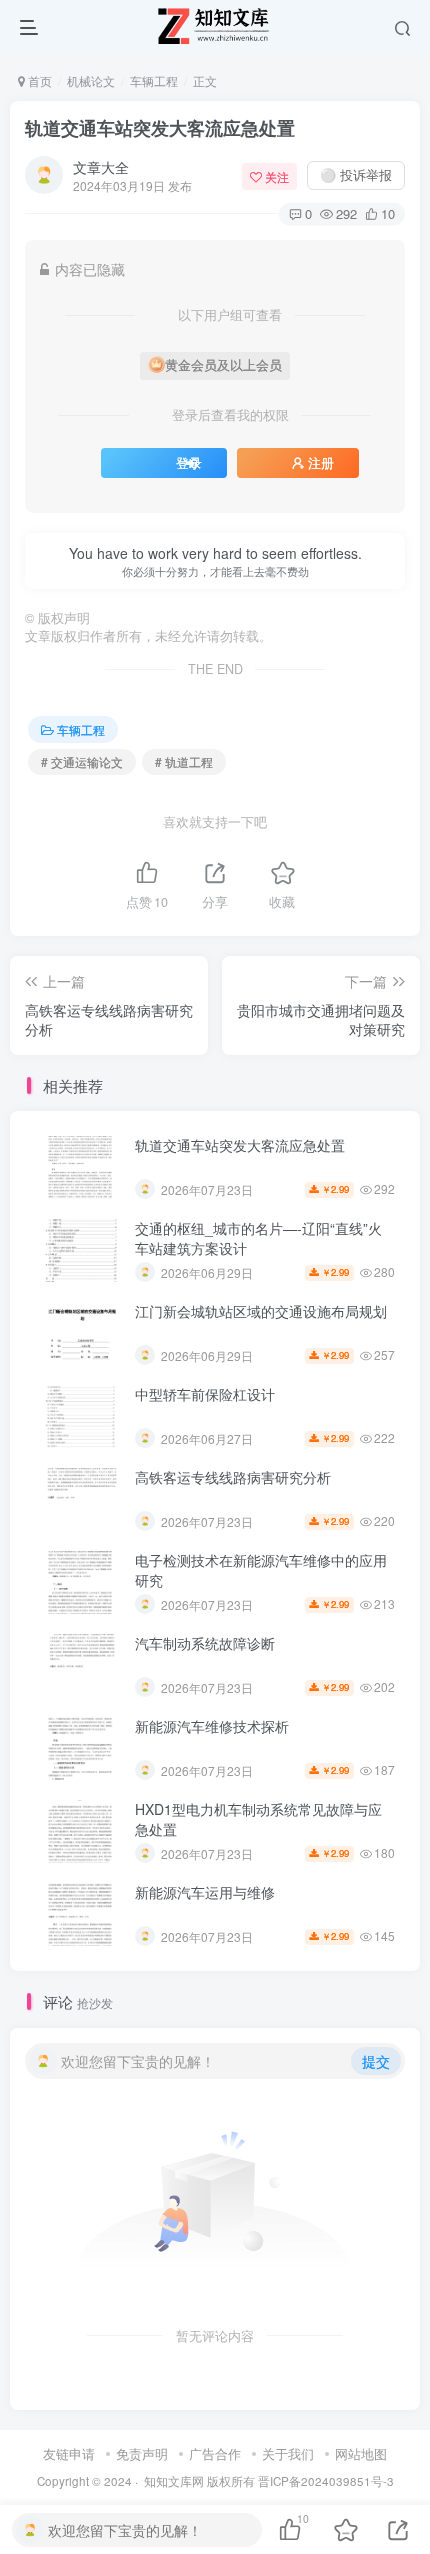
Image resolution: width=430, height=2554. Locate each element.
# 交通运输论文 (82, 761)
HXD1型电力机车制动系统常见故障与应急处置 (258, 1819)
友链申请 (69, 2453)
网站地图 (361, 2453)
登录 (189, 463)
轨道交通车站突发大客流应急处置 (160, 128)
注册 (321, 463)
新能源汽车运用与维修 (205, 1892)
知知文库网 (174, 2481)
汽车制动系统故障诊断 (205, 1643)
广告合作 (215, 2453)
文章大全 (101, 167)
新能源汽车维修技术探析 (212, 1726)
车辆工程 (154, 80)
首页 (38, 80)
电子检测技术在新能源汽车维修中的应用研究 (261, 1570)
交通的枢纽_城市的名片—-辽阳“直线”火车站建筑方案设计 (258, 1238)
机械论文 (91, 80)
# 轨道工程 (184, 761)
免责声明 (142, 2453)
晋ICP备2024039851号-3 (326, 2481)
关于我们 (288, 2453)
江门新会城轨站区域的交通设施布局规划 (261, 1311)
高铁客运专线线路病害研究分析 (233, 1477)
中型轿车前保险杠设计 (205, 1394)
